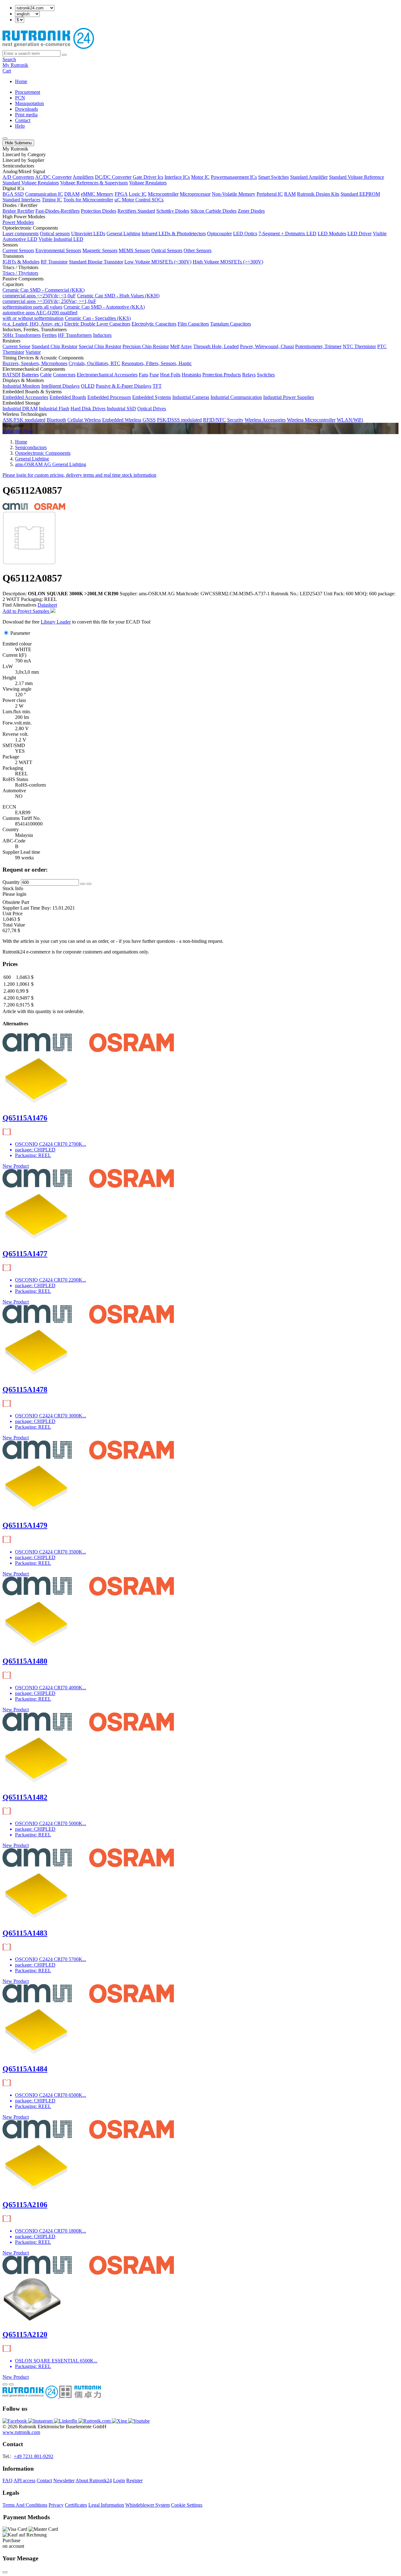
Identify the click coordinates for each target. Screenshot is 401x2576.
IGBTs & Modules (21, 262)
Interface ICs (177, 177)
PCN (20, 98)
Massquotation (29, 103)
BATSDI (11, 375)
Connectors (64, 375)
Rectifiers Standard (136, 211)
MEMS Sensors (134, 250)
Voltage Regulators (148, 183)
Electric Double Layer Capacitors (97, 324)
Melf (175, 346)
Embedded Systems (152, 397)
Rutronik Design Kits (318, 194)
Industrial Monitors (21, 386)
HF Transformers (75, 335)
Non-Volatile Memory (234, 194)
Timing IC (52, 200)
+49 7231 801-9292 (34, 2456)
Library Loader (56, 622)
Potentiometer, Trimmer (318, 346)
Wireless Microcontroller (311, 420)
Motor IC (200, 177)
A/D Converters (18, 177)
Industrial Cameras (191, 397)
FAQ (8, 2480)
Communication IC (44, 194)
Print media (26, 115)
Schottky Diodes (173, 211)
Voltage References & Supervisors (94, 183)
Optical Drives (152, 409)
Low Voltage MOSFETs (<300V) (158, 262)
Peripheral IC (270, 194)
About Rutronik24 (94, 2480)
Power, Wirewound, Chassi (267, 346)
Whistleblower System (148, 2505)
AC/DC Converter (53, 177)
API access (24, 2480)
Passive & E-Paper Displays (124, 386)
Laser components (21, 234)
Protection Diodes (99, 211)
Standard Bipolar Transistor (96, 262)
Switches (266, 375)
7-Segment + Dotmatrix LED (287, 234)
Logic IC (138, 194)
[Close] (5, 2572)
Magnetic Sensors (100, 250)
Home (21, 81)
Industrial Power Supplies (289, 397)
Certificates (76, 2505)
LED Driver (359, 234)
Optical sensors (55, 234)
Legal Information (106, 2505)
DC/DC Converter (113, 177)
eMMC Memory (97, 194)
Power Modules (18, 222)
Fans (143, 375)
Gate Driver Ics (148, 177)
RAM (290, 194)
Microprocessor (195, 194)
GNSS (149, 420)
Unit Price (13, 914)
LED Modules (332, 234)
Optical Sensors (167, 250)
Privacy (56, 2505)
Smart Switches (273, 177)
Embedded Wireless (122, 420)
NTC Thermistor (359, 346)
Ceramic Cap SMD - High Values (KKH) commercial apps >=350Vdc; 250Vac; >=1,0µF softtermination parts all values (81, 301)
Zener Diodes (251, 211)
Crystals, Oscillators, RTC (94, 363)
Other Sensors (198, 250)
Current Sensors (18, 250)
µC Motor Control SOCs (139, 200)
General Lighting (123, 234)
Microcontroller (163, 194)
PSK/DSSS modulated (179, 420)
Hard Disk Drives (88, 409)
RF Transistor (54, 262)
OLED (88, 386)
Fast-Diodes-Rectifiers (57, 211)
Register (134, 2480)
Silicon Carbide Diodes (214, 211)
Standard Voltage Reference (357, 177)
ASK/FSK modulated (24, 420)
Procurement (28, 92)
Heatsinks (191, 375)
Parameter (20, 633)
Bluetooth (56, 420)
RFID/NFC (214, 420)
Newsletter (64, 2480)
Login (119, 2480)
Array (186, 346)
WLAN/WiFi (350, 420)
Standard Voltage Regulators (31, 183)
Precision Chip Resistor (146, 346)
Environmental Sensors (58, 250)
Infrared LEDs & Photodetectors (174, 234)
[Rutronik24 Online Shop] (48, 47)
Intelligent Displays (60, 386)
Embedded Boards (68, 397)
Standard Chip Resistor (55, 346)
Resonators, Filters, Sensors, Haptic (157, 363)
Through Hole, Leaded (216, 346)
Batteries (30, 375)
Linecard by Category (24, 154)
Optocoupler (219, 234)
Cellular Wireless (84, 420)
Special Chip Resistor (100, 346)
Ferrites (49, 335)
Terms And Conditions (25, 2505)
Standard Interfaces (21, 200)
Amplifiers (83, 177)
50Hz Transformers (22, 335)
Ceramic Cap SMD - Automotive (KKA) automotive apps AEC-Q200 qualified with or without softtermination (74, 313)
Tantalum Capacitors (231, 324)
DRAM (72, 194)
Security (235, 420)
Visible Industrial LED (61, 239)
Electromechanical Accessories (107, 375)
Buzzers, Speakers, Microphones (35, 363)
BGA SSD (13, 194)
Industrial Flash (54, 409)
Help (20, 126)
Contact (23, 120)
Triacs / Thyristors (20, 273)
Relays (249, 375)
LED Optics (245, 234)
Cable (46, 375)
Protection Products (222, 375)
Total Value (14, 925)
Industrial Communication (236, 397)
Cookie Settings (187, 2505)
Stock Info (13, 888)
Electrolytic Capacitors (154, 324)
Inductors (102, 335)
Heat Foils (170, 375)
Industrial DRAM (20, 409)
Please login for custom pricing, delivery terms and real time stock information (79, 475)
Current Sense (16, 346)
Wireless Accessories (265, 420)
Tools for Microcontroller (88, 200)
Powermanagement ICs (234, 177)
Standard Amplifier (309, 177)
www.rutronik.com (21, 2432)
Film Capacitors (193, 324)
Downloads (26, 109)
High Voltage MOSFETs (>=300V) (228, 262)
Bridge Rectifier (18, 211)
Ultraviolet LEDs (88, 234)
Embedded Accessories (25, 397)
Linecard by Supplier (23, 160)
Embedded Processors (109, 397)
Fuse (154, 375)
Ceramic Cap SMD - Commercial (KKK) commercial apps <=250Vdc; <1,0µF (44, 293)
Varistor (33, 352)
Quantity (11, 882)
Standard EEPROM (360, 194)
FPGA (121, 194)
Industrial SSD (121, 409)
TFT (157, 386)
